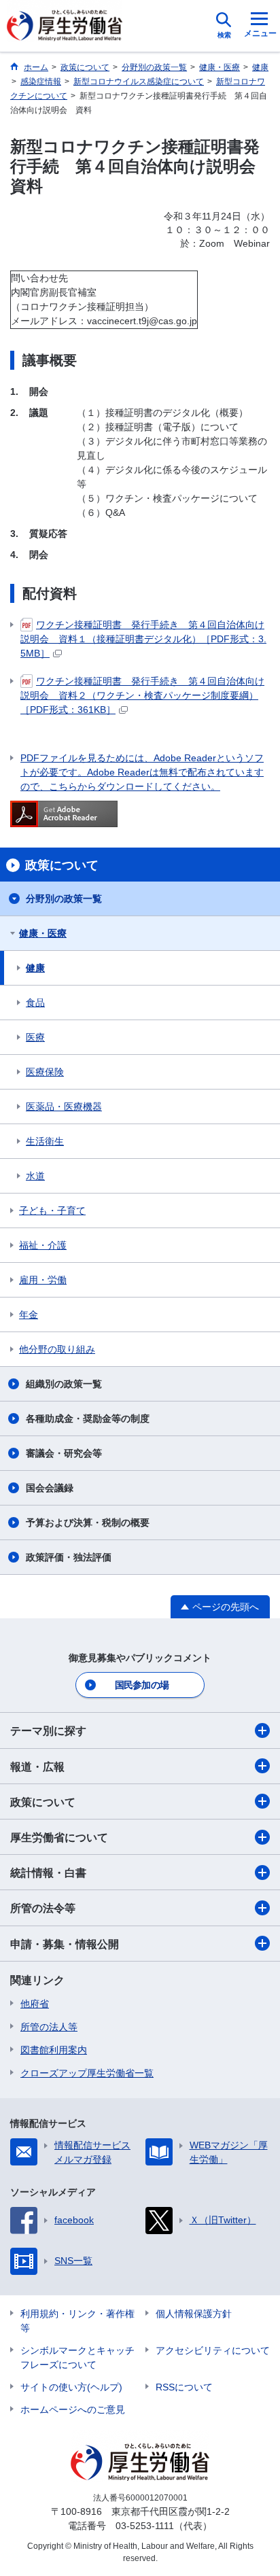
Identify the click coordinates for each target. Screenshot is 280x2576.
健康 (35, 968)
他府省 (35, 2004)
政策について (43, 1802)
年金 (29, 1315)
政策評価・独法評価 (69, 1557)
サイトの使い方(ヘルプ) (71, 2387)
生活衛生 (45, 1141)
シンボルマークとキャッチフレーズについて (77, 2357)
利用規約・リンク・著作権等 (77, 2321)
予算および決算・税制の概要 (88, 1522)
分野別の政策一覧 (64, 899)
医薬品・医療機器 (64, 1107)
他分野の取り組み (57, 1349)
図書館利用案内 (54, 2050)
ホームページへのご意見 (73, 2409)
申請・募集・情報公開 (65, 1944)
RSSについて (184, 2387)
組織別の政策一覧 (64, 1384)
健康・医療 (43, 933)
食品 (35, 1003)
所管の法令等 (43, 1908)
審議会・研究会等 (64, 1453)
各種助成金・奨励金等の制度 (88, 1418)
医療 (35, 1037)
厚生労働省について (59, 1838)
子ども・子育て (52, 1211)
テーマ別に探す (48, 1731)
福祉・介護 (43, 1245)
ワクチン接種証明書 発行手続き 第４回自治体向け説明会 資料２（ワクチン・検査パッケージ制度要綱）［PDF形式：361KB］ (142, 695)
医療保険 (45, 1072)
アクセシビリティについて (213, 2350)
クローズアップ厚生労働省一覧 (87, 2073)
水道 (35, 1176)
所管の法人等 (49, 2027)
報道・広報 (37, 1767)
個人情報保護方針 (194, 2314)
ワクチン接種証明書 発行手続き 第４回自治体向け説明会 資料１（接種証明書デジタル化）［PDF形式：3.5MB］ (143, 639)
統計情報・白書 (48, 1873)
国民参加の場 (142, 1685)
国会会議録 (50, 1488)
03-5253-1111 (145, 2526)
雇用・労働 (43, 1280)
